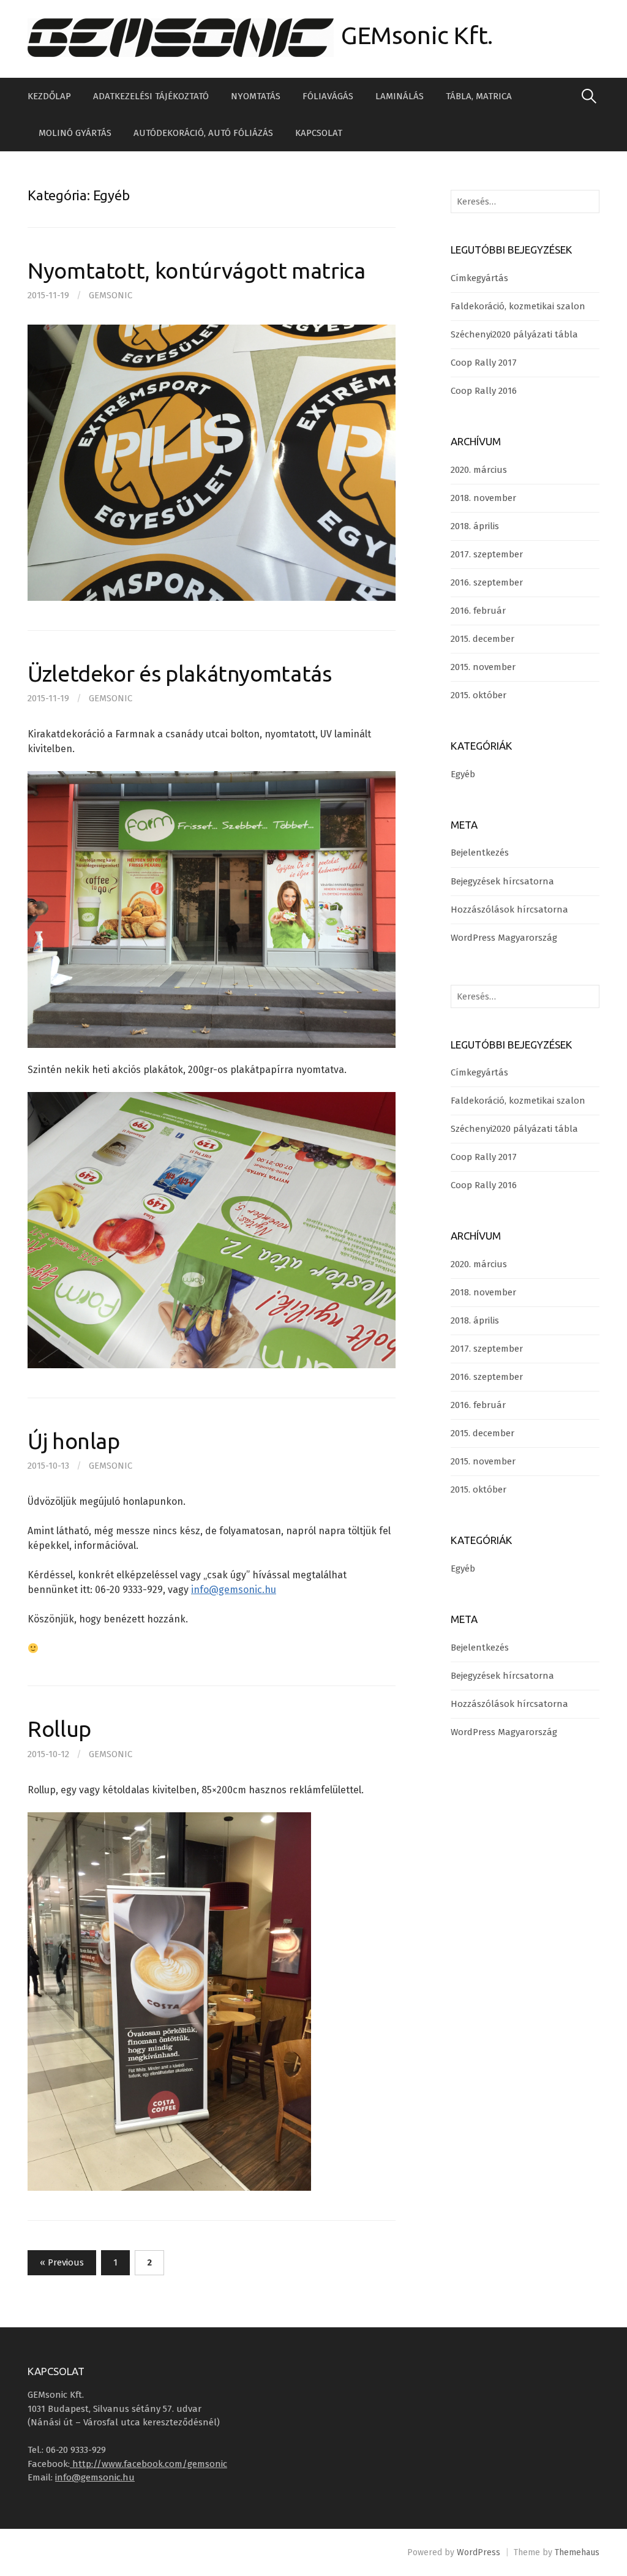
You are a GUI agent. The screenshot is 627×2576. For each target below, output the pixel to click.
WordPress (479, 2552)
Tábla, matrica (479, 96)
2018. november (483, 498)
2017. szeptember (487, 554)
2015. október (479, 695)
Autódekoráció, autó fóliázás (203, 133)
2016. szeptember (487, 582)
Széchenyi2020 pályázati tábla (514, 334)
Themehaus (577, 2552)
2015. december (482, 639)
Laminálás (400, 96)
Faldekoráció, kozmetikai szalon (518, 306)
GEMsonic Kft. (417, 35)
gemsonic (111, 295)
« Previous (62, 2262)
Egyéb (463, 774)
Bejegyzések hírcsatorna (502, 881)
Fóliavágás (328, 96)
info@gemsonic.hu (234, 1590)
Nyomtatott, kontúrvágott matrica (196, 270)
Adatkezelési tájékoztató (151, 96)
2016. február (478, 611)
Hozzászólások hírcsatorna (509, 910)
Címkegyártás (479, 278)
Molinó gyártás (75, 133)
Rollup (59, 1729)
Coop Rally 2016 (484, 391)
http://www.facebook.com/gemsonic (148, 2464)
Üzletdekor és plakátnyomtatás (180, 673)
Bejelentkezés (480, 853)
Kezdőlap (49, 96)
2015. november (483, 667)
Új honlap (74, 1441)
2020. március (479, 470)
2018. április (475, 526)
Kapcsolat (319, 133)
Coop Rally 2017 (484, 363)
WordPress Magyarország (504, 938)
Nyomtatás (256, 96)
